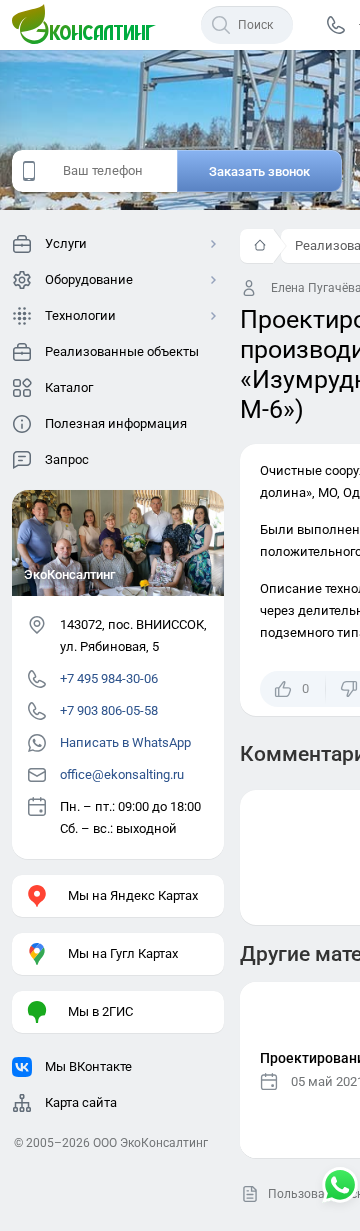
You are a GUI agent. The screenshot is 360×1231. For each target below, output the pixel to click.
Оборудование (89, 279)
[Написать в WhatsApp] (340, 1187)
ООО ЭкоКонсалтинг (150, 1143)
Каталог (69, 387)
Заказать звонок (259, 171)
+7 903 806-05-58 (109, 710)
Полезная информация (116, 423)
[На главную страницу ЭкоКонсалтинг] (90, 25)
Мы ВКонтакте (88, 1066)
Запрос (67, 459)
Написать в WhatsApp (125, 742)
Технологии (80, 315)
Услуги (66, 243)
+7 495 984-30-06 (109, 678)
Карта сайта (81, 1102)
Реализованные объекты (122, 351)
